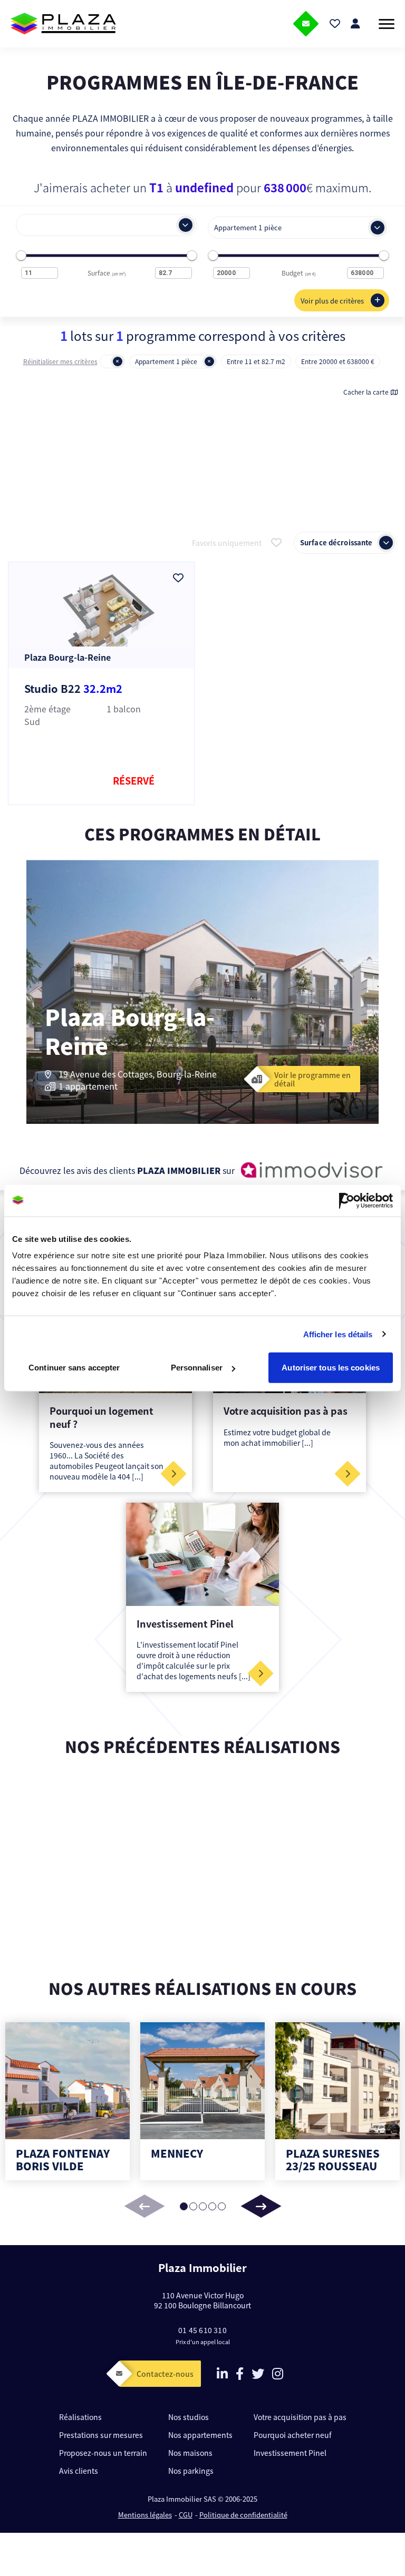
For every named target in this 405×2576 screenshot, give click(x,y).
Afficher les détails (338, 1334)
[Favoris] (178, 578)
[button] (96, 225)
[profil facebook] (240, 2375)
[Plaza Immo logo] (63, 24)
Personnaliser (197, 1368)
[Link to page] (173, 1474)
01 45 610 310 (202, 2330)
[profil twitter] (258, 2375)
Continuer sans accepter (74, 1368)
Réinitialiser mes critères (60, 361)
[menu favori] (335, 24)
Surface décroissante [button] (336, 543)
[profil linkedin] (222, 2375)
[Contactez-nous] (306, 24)
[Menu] (387, 24)
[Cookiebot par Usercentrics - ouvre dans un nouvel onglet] (347, 1200)
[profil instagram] (278, 2375)
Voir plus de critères (332, 301)
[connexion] (355, 24)
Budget (299, 273)
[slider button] (261, 2206)
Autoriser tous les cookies (331, 1368)
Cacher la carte (366, 392)
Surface (107, 273)
